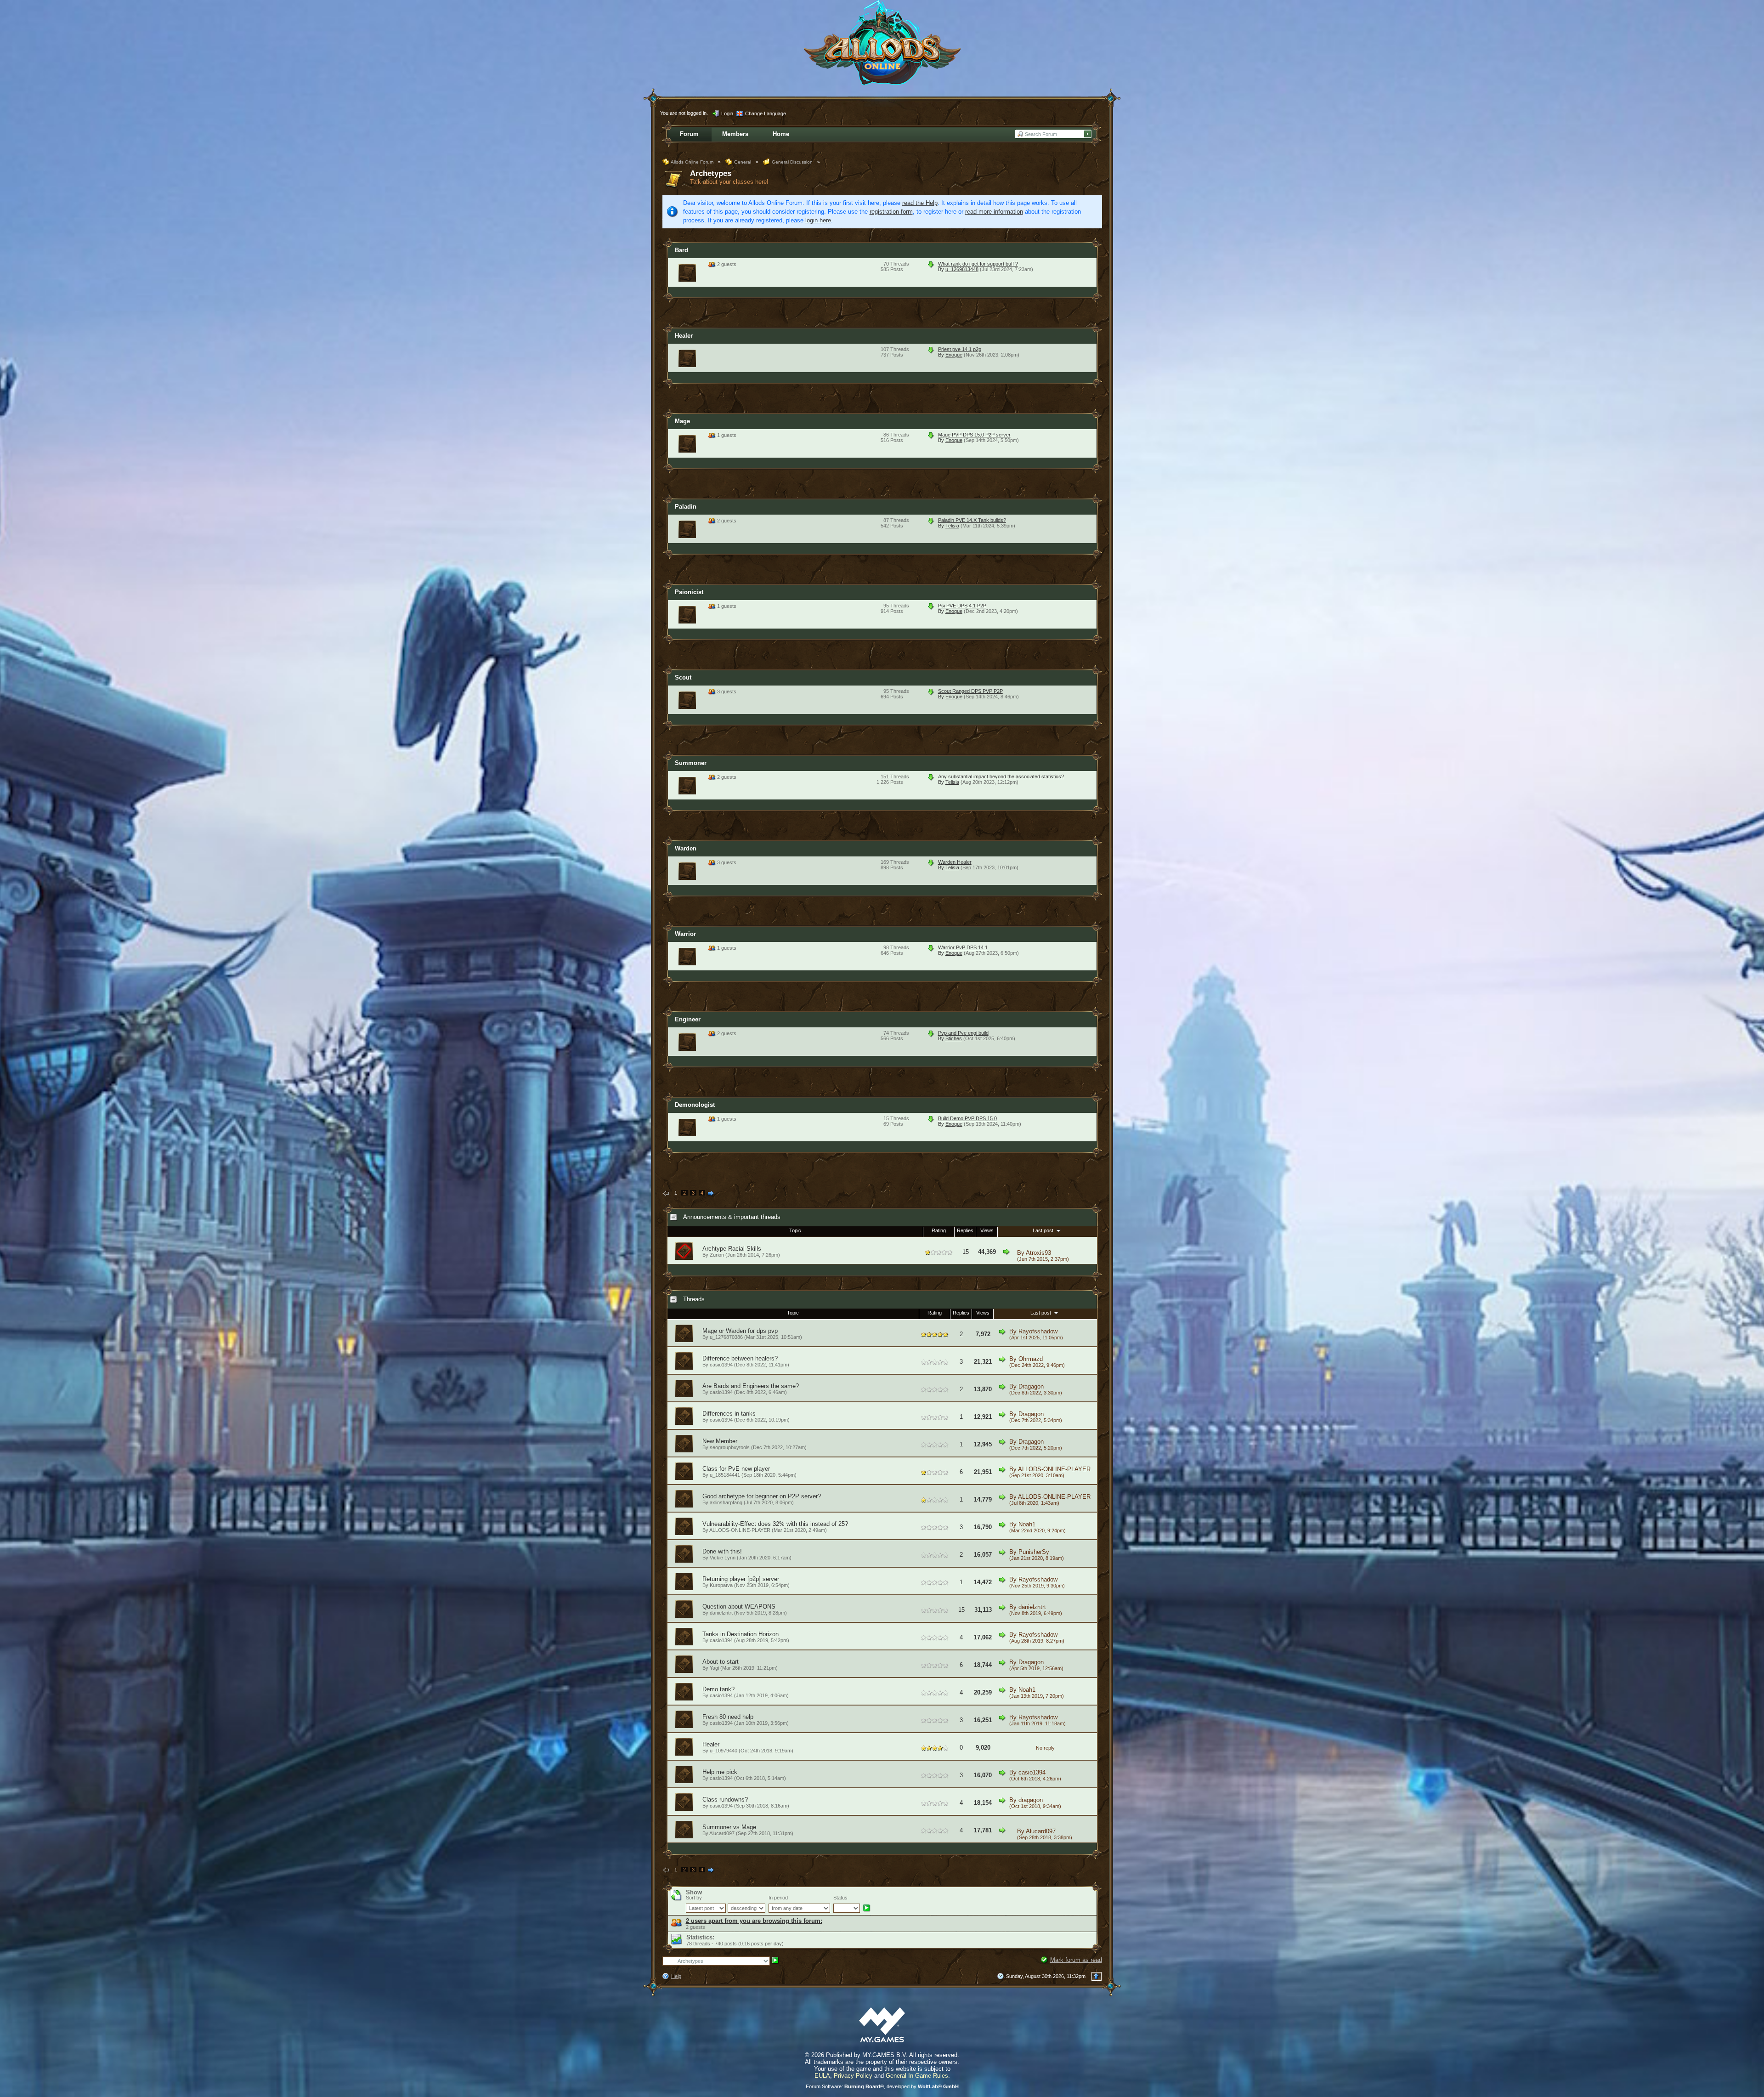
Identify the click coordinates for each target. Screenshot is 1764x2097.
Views (987, 1230)
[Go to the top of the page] (1097, 1976)
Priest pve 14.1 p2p (960, 349)
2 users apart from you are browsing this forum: (754, 1921)
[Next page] (711, 1194)
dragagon (1031, 1800)
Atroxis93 (1038, 1253)
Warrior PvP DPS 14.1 (963, 947)
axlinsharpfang (726, 1502)
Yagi (714, 1668)
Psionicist (689, 592)
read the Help (920, 203)
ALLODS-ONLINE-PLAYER (1054, 1469)
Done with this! (722, 1551)
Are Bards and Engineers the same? (751, 1386)
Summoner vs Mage (729, 1827)
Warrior (685, 934)
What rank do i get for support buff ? (978, 264)
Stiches (954, 1038)
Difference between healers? (740, 1358)
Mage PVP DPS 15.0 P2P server (974, 435)
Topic (795, 1230)
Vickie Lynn (723, 1558)
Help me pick (720, 1772)
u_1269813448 (962, 269)
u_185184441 (725, 1475)
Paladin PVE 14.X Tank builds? (972, 520)
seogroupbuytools (730, 1447)
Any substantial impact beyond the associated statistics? (1001, 776)
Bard (681, 250)
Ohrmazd (1031, 1359)
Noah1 (1027, 1524)
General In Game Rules (917, 2076)
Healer (684, 336)
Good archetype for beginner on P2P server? (762, 1496)
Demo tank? (718, 1689)
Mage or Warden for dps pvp (740, 1331)
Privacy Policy (853, 2076)
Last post (1044, 1230)
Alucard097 (1041, 1831)
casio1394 (721, 1365)
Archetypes (711, 173)
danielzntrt (721, 1613)
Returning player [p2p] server (741, 1579)
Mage (682, 421)
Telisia (952, 526)
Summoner (691, 763)
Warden (686, 848)
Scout (683, 677)
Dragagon (1031, 1386)
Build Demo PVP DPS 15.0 (967, 1118)
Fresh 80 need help (728, 1717)
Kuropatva (721, 1585)
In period (778, 1898)
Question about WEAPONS (739, 1607)
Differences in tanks (729, 1414)
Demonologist (695, 1105)
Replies (965, 1230)
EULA (822, 2076)
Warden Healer (955, 862)
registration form (891, 212)
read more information (994, 212)
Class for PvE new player (736, 1469)
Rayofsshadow (1038, 1331)
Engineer (688, 1019)
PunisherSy (1034, 1552)
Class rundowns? (725, 1799)
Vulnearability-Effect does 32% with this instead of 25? (775, 1524)
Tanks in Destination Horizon (741, 1634)
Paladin (686, 507)
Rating (939, 1230)
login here (818, 220)
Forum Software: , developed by (882, 2086)
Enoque (954, 355)
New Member (720, 1441)
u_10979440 (724, 1751)
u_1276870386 (726, 1337)
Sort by (694, 1898)
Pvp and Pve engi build (963, 1033)
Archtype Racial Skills (732, 1249)
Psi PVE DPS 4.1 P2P (962, 606)
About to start (721, 1662)
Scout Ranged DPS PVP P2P (970, 691)
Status (840, 1898)
